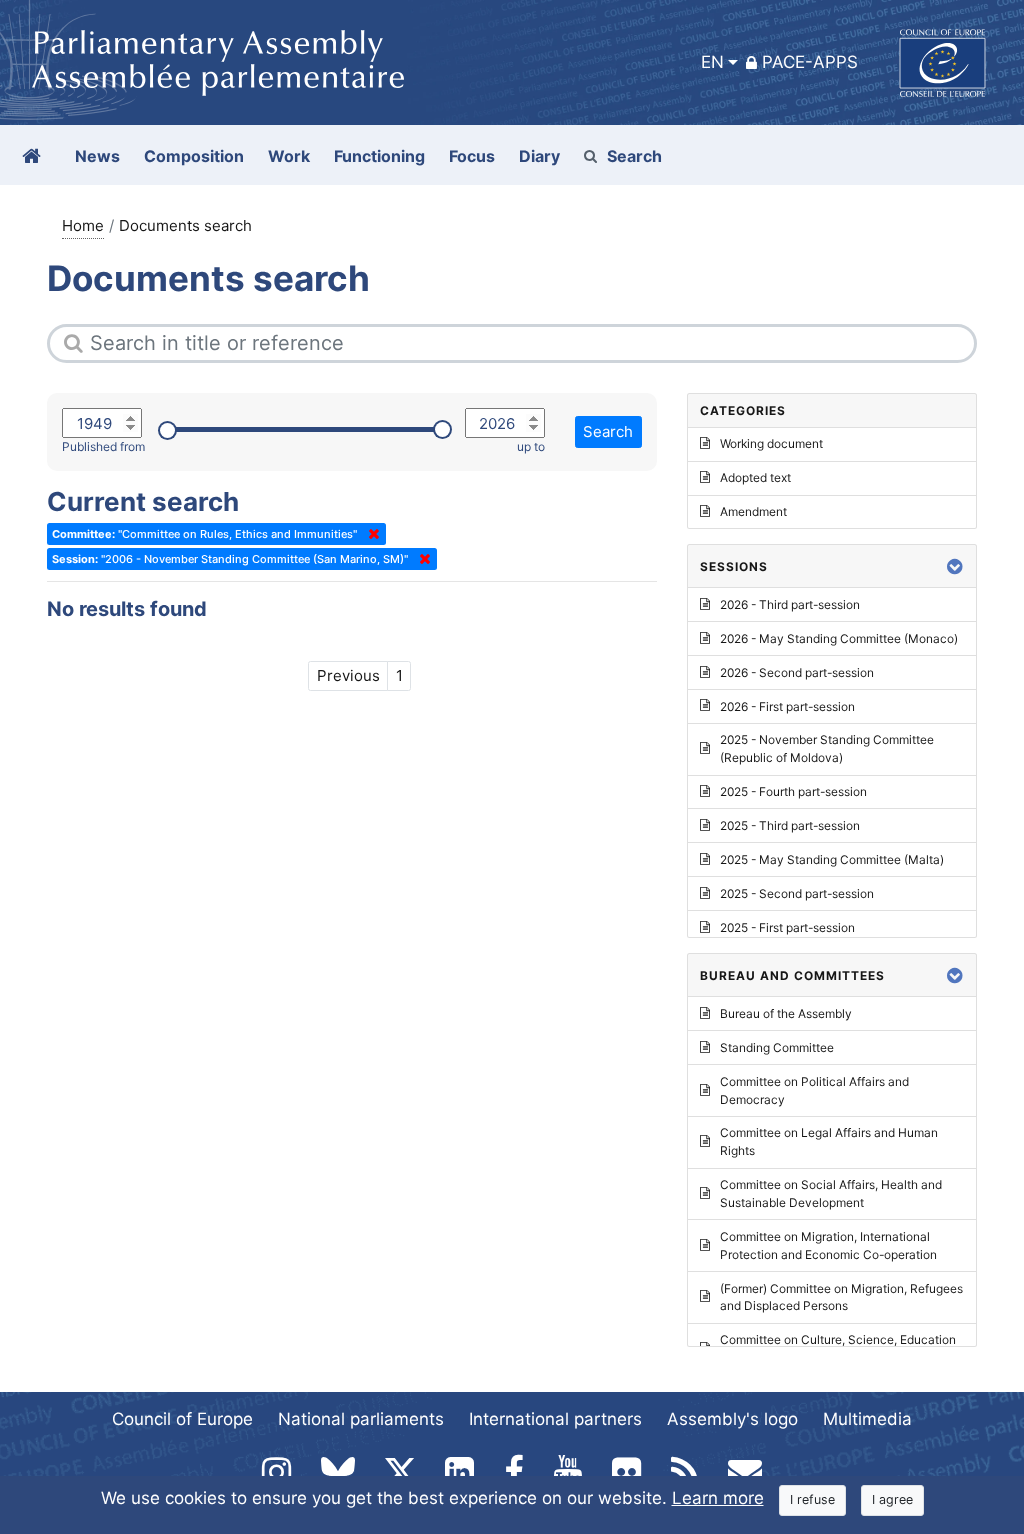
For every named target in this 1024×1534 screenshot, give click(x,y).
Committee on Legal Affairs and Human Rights (829, 1141)
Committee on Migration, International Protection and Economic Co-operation (828, 1245)
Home (83, 225)
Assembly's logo (732, 1419)
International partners (555, 1419)
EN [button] (712, 62)
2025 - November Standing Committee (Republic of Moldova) (827, 748)
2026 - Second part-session (797, 672)
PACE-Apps (810, 62)
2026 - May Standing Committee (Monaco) (839, 638)
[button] (955, 566)
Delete (370, 534)
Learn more (718, 1498)
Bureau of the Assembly (786, 1013)
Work (289, 156)
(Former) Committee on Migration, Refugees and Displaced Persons (841, 1297)
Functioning (379, 156)
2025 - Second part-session (797, 893)
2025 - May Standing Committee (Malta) (832, 859)
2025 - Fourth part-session (793, 791)
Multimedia (867, 1419)
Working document (771, 443)
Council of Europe (182, 1419)
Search (634, 156)
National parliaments (361, 1419)
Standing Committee (777, 1047)
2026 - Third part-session (790, 604)
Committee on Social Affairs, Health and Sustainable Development (831, 1193)
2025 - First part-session (787, 927)
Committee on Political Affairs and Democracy (814, 1090)
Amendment (753, 511)
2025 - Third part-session (790, 825)
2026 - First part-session (787, 706)
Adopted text (755, 477)
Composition (194, 156)
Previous (348, 675)
